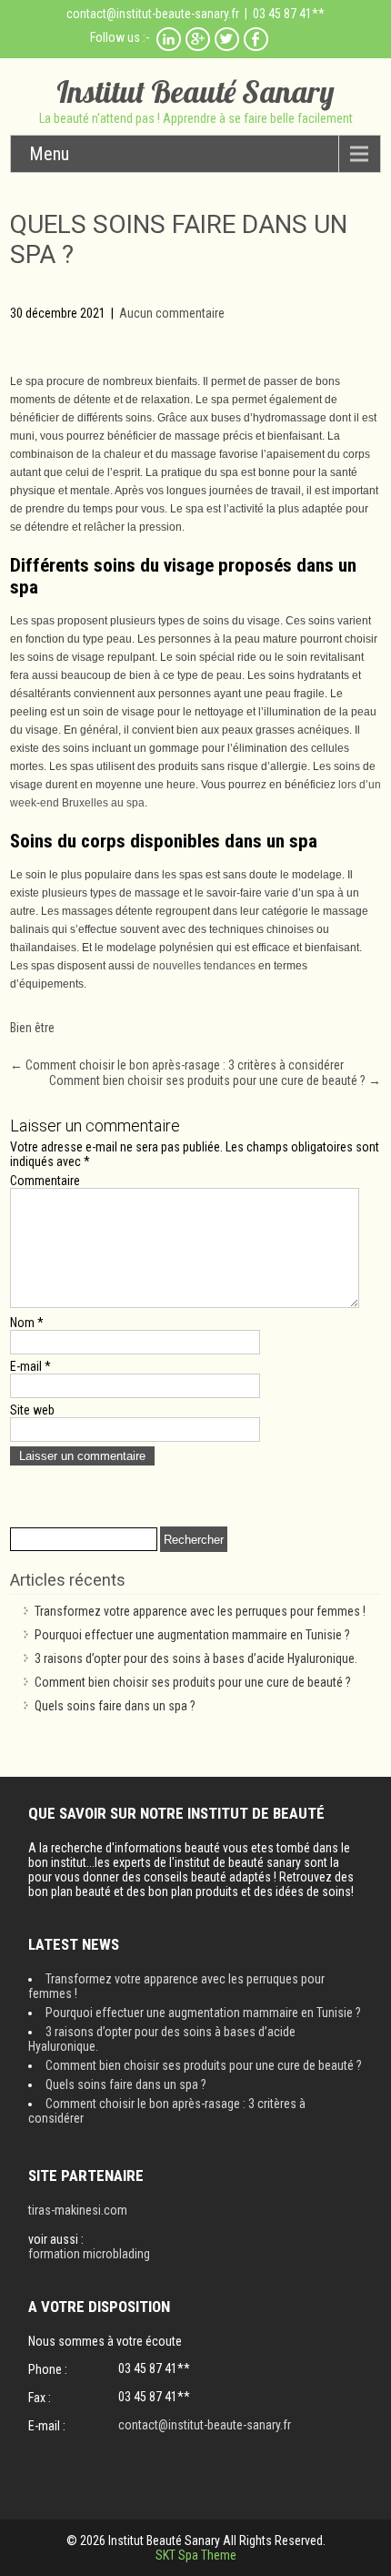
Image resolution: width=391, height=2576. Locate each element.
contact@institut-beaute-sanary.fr (153, 14)
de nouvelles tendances (196, 966)
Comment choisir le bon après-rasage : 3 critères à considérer (177, 1065)
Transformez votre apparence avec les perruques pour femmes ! (200, 1611)
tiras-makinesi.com (78, 2210)
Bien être (32, 1028)
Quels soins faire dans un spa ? (115, 1706)
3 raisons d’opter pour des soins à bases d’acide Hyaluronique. (196, 1658)
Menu (49, 154)
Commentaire (45, 1181)
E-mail (30, 1366)
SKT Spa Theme (196, 2555)
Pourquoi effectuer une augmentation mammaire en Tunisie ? (192, 1635)
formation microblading (89, 2254)
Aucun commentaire (172, 313)
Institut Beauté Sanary (195, 91)
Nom (27, 1323)
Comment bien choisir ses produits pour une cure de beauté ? (215, 1080)
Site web (32, 1410)
